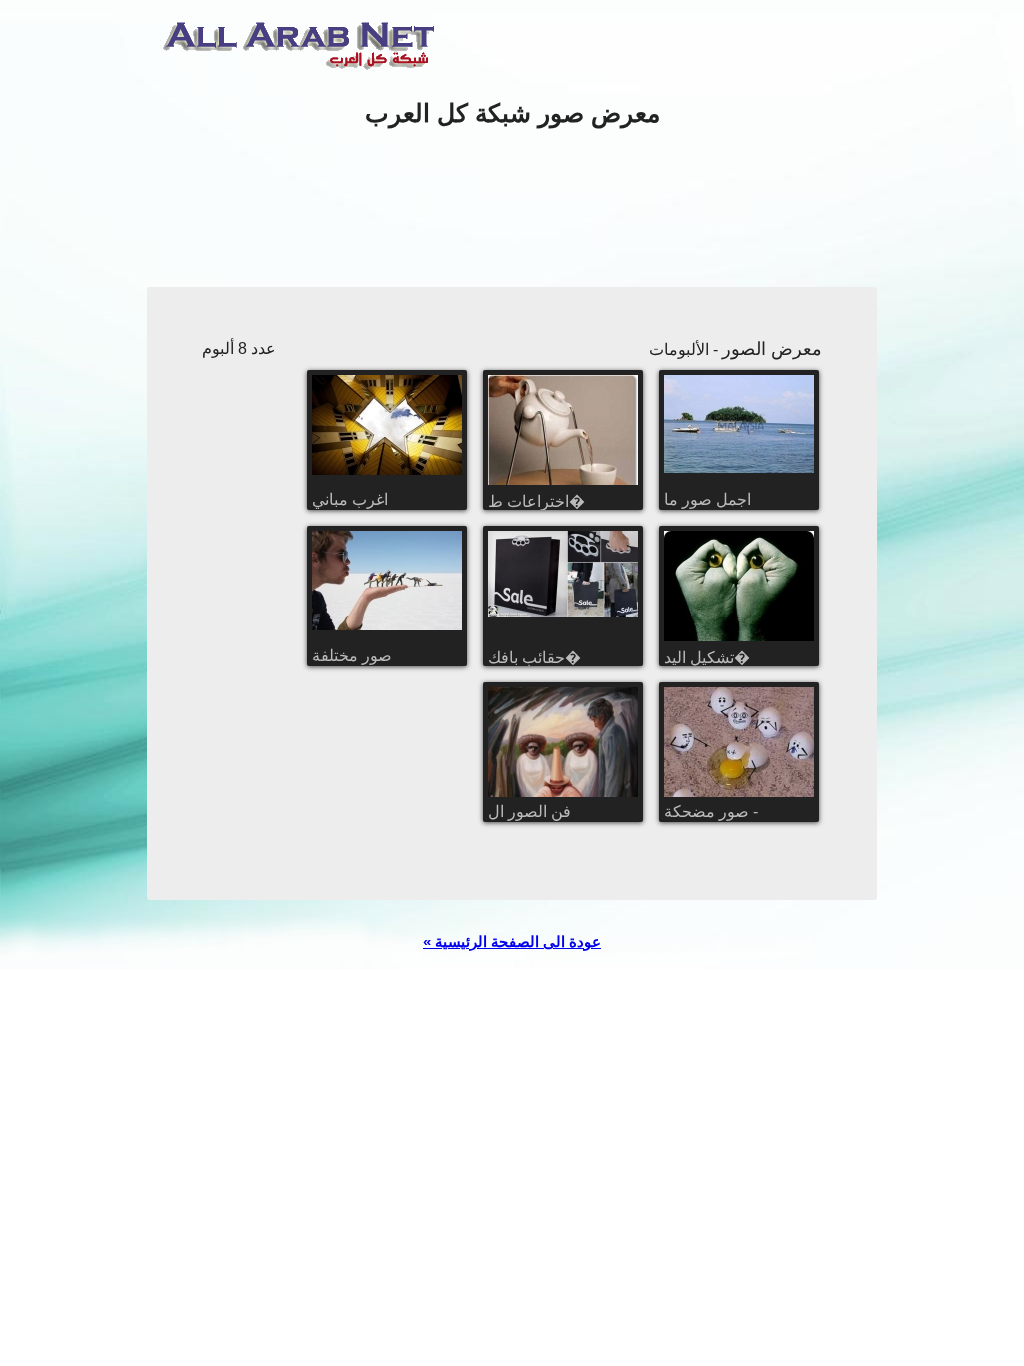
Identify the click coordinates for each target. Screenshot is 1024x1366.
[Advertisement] (512, 209)
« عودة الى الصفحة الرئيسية (512, 941)
